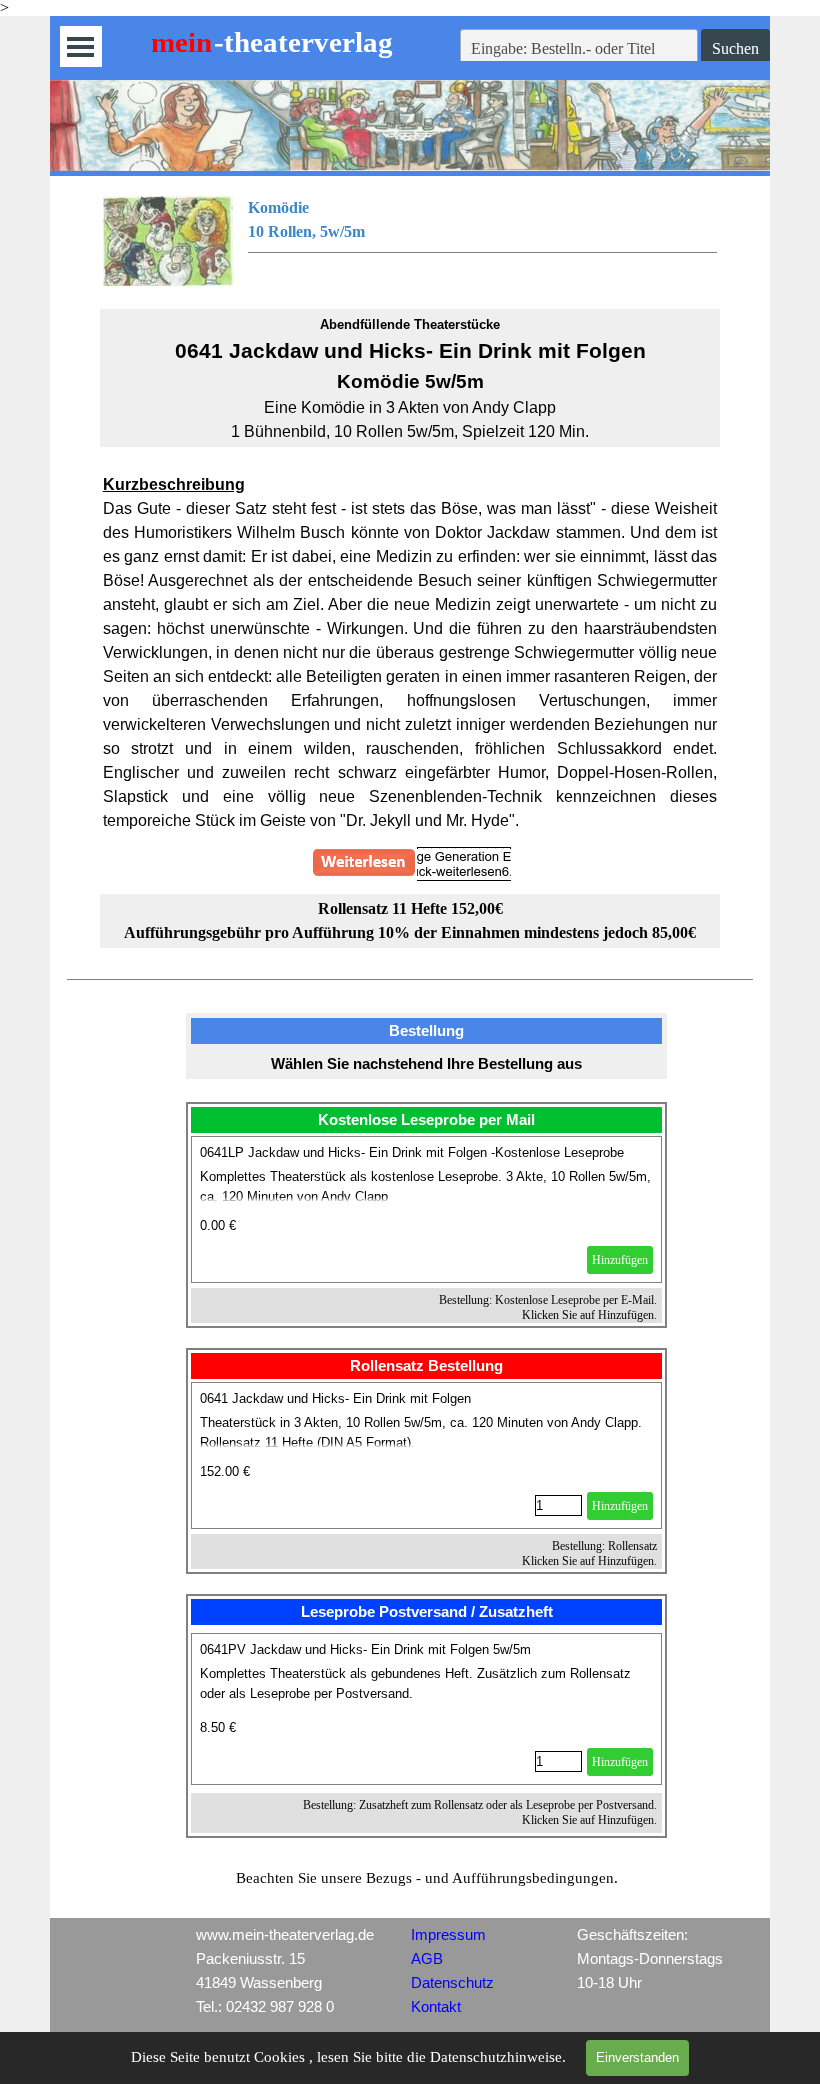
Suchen (735, 48)
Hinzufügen (620, 1260)
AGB (427, 1959)
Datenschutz (452, 1983)
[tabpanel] (410, 241)
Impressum (448, 1935)
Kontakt (436, 2007)
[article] (427, 1209)
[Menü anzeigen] (80, 46)
